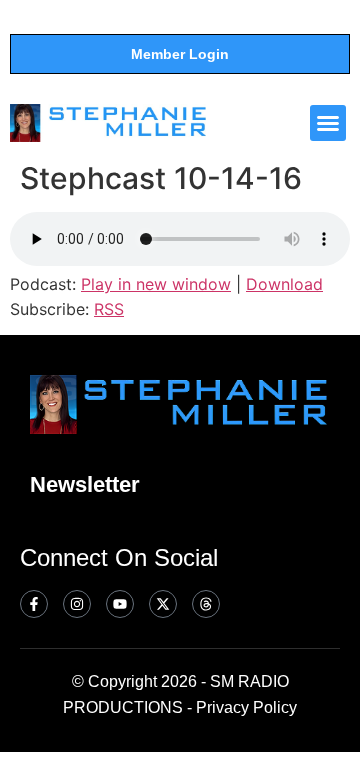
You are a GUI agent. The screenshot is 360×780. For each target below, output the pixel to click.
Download (284, 284)
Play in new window (156, 284)
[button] (328, 123)
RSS (109, 309)
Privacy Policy (246, 707)
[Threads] (206, 604)
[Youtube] (120, 604)
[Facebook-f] (34, 604)
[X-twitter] (163, 604)
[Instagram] (77, 604)
